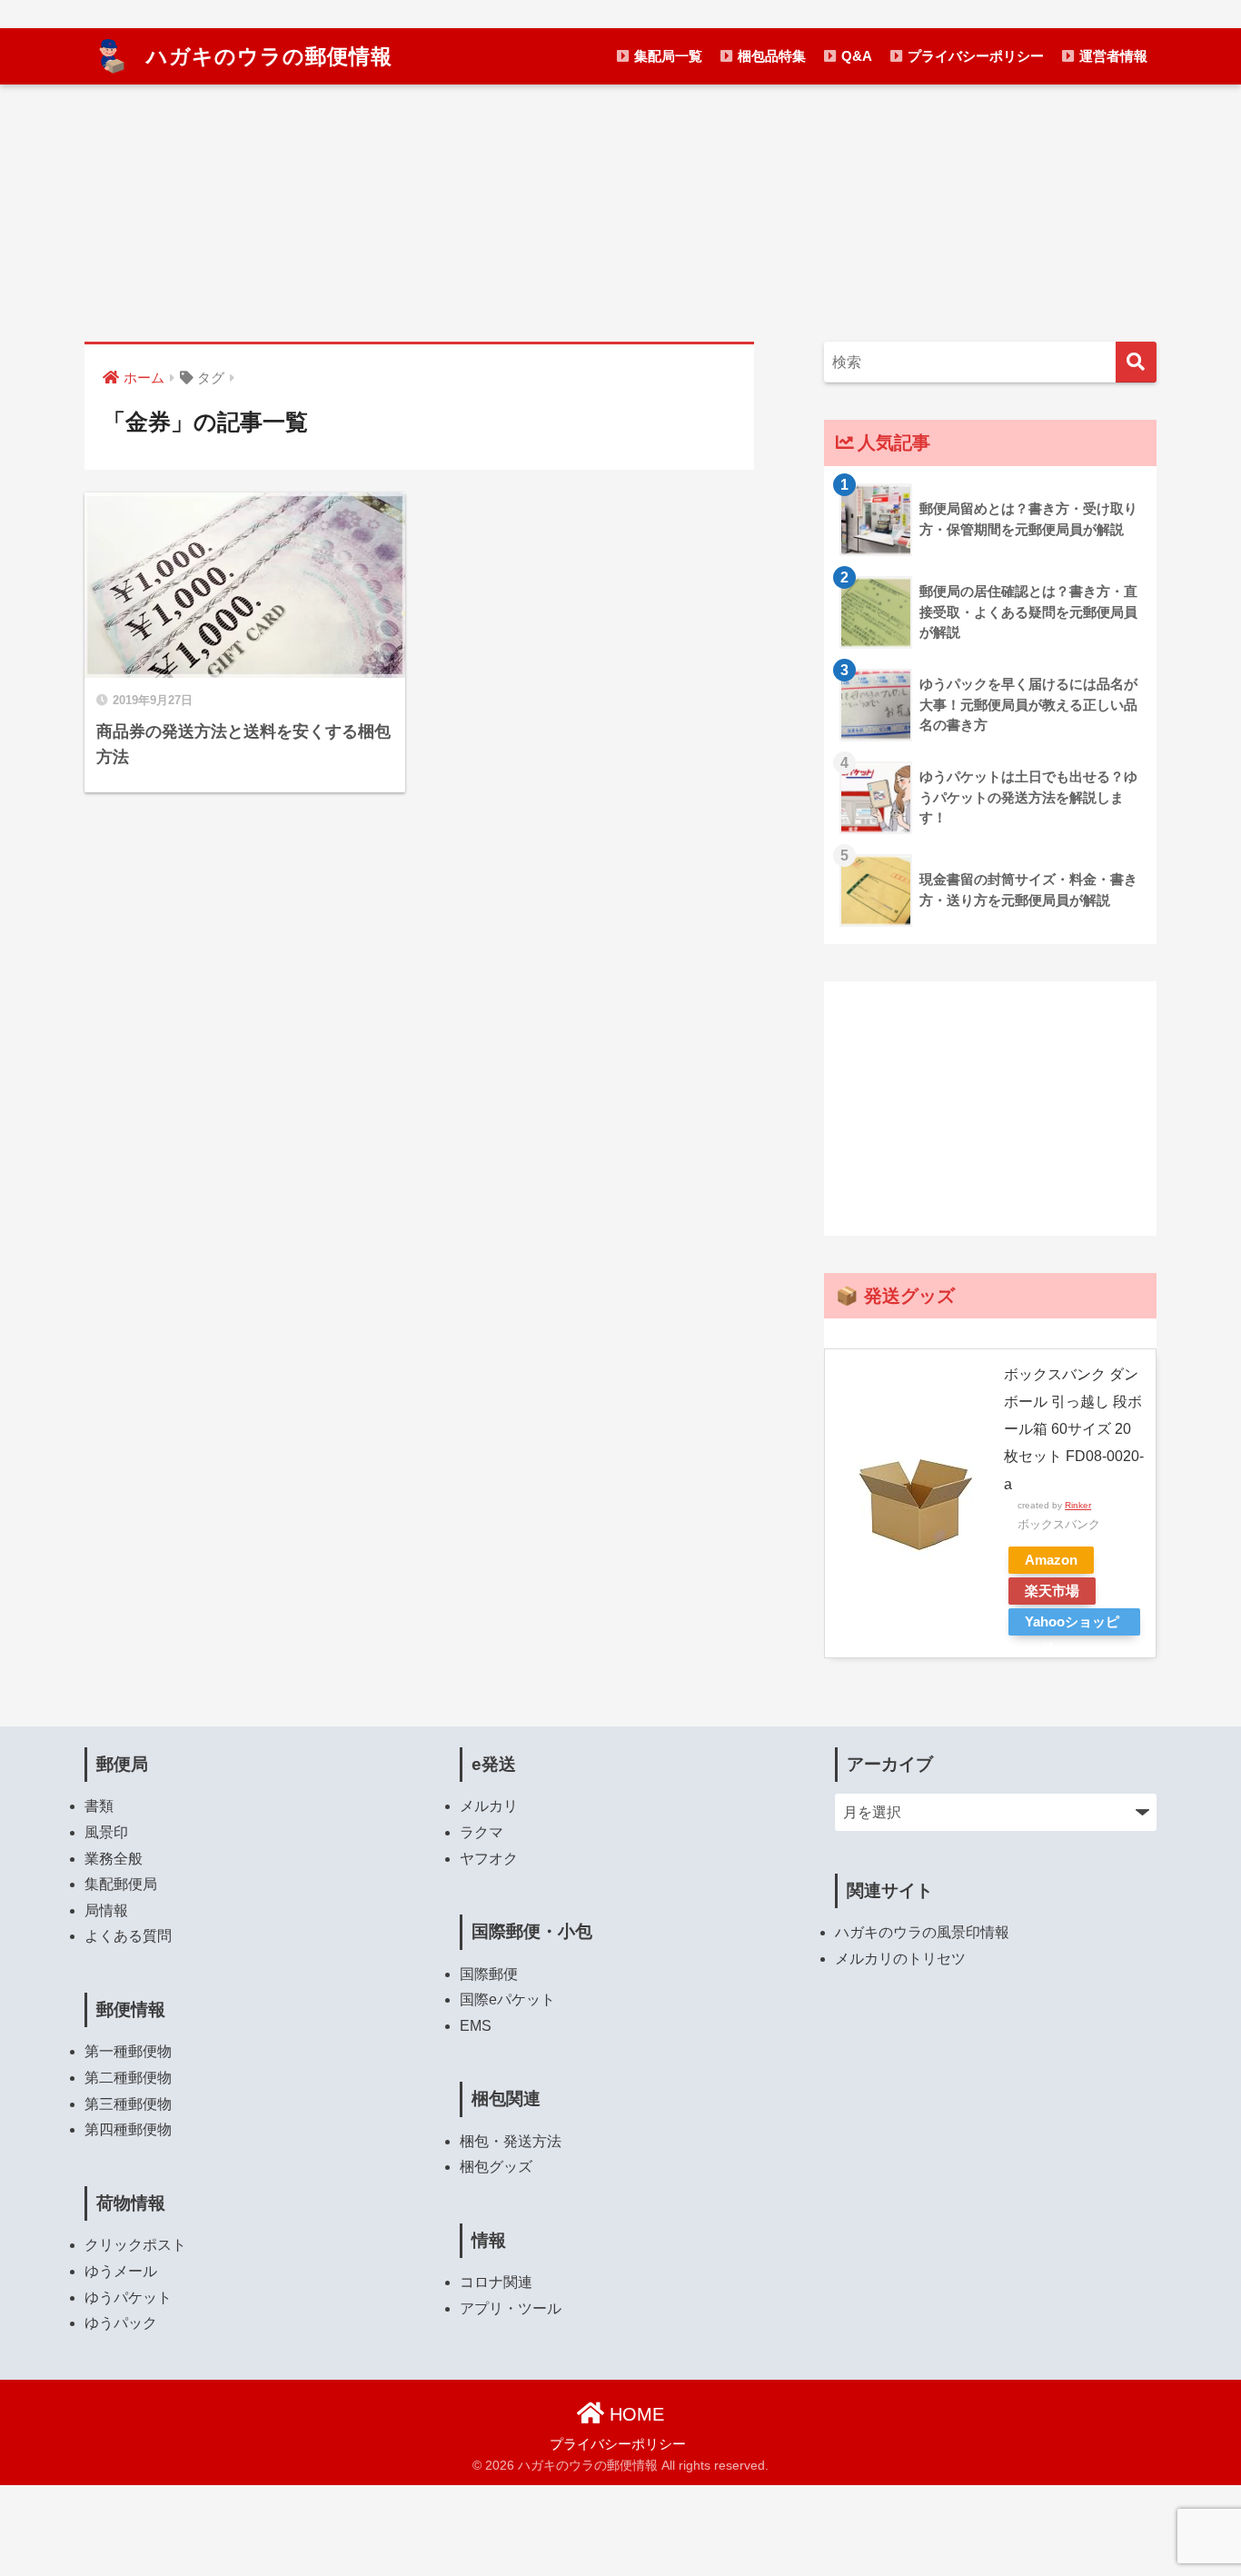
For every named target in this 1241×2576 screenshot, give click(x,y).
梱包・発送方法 (511, 2141)
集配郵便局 (121, 1884)
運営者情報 (1112, 56)
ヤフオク (489, 1859)
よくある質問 (128, 1936)
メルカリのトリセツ (900, 1959)
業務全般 (114, 1859)
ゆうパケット (128, 2298)
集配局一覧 (666, 56)
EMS (476, 2026)
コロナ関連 (496, 2282)
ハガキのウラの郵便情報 (266, 56)
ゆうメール (121, 2271)
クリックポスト (135, 2245)
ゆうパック (121, 2323)
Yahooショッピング (1072, 1625)
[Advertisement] (990, 1109)
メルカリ (489, 1806)
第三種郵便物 (128, 2104)
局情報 (106, 1910)
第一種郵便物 (128, 2051)
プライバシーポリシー (974, 56)
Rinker (1078, 1505)
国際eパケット (507, 1999)
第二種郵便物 (128, 2078)
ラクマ (482, 1832)
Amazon (1051, 1560)
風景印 (106, 1832)
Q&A (855, 56)
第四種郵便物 (128, 2129)
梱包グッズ (496, 2167)
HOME (634, 2414)
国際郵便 (489, 1974)
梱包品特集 (770, 56)
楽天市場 (1052, 1591)
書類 (99, 1806)
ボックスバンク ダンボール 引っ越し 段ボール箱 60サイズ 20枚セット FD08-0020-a (1074, 1429)
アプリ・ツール (511, 2308)
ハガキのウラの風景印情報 (922, 1932)
